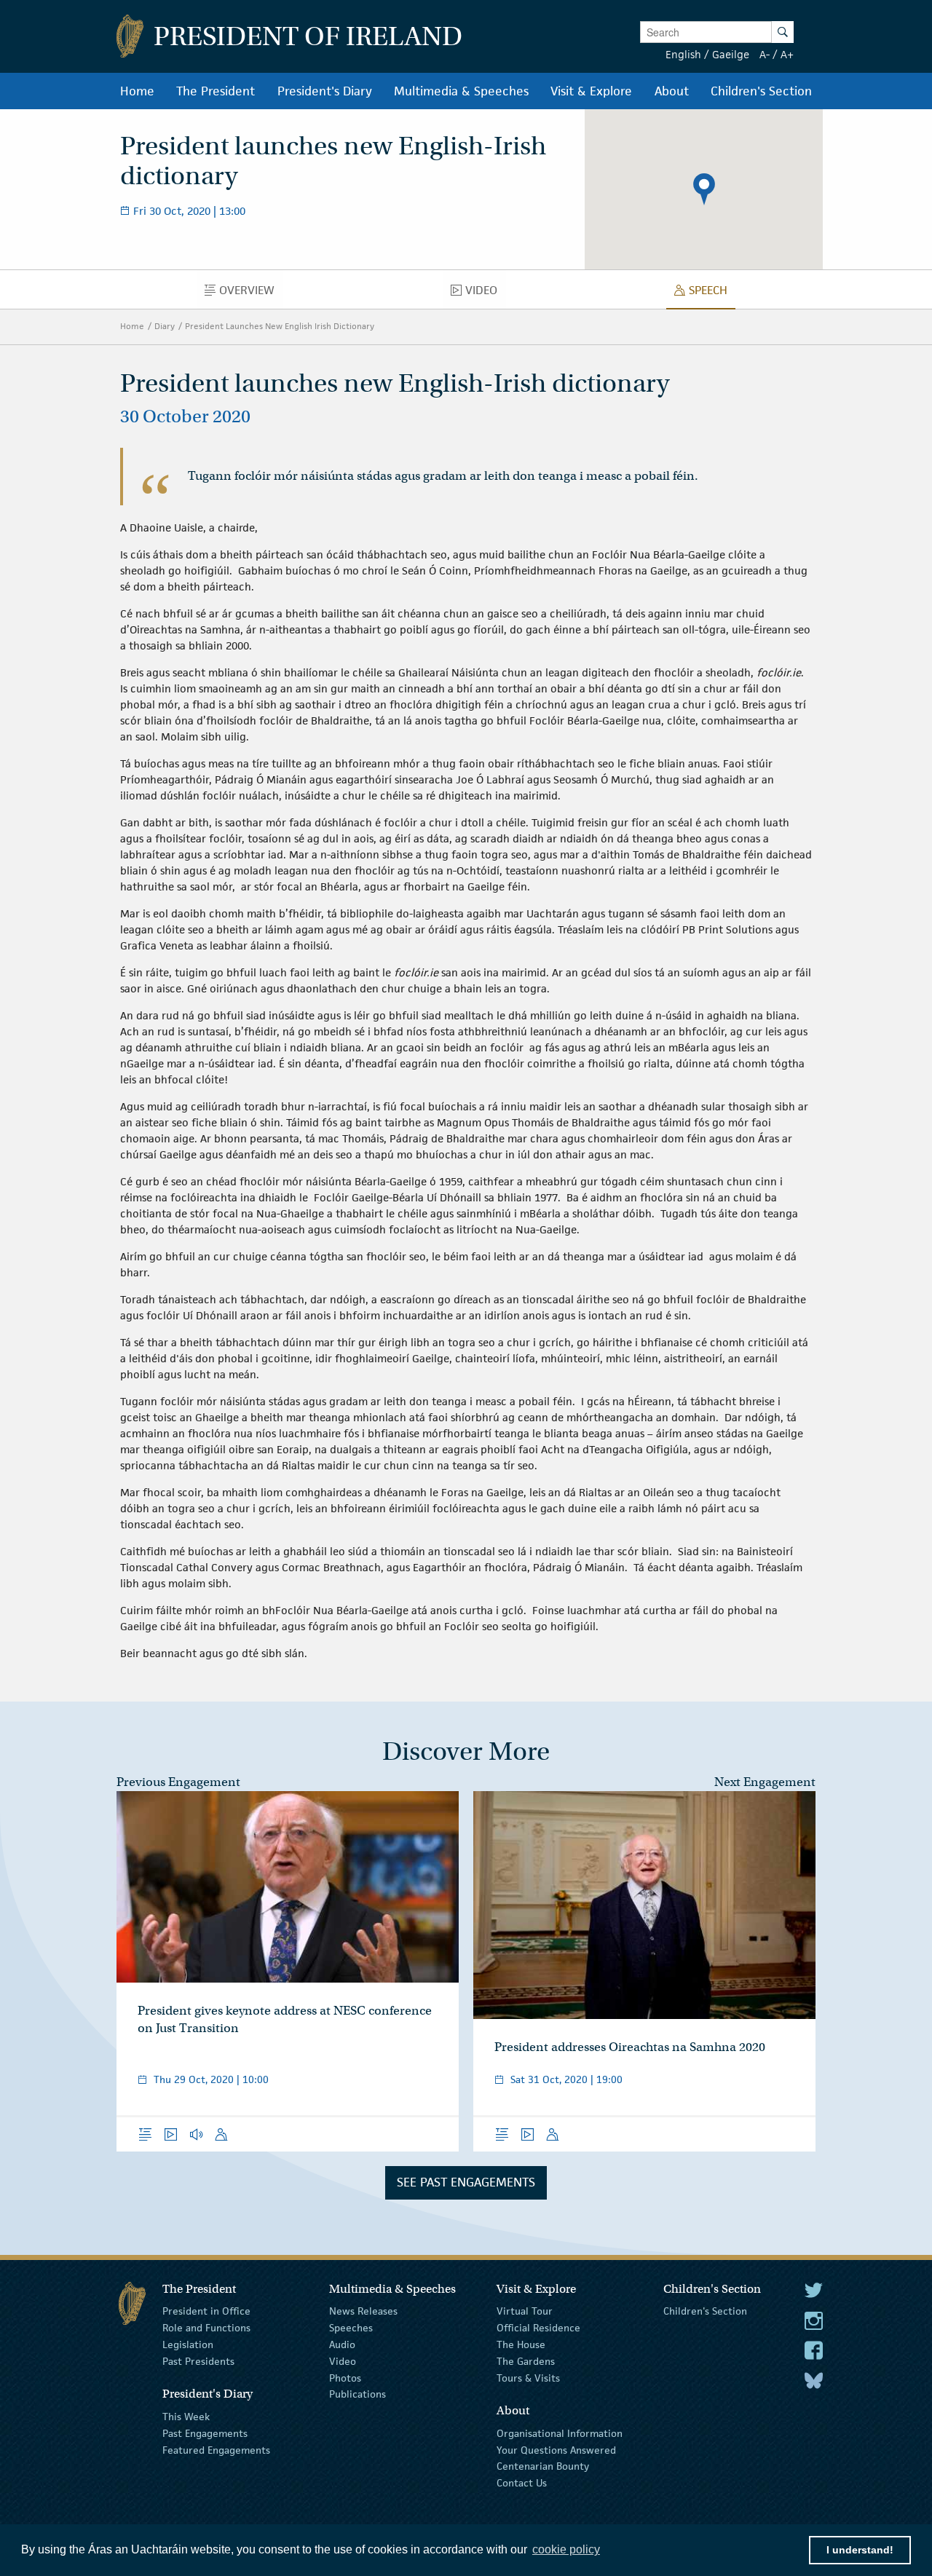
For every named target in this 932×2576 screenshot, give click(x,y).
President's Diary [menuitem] (325, 91)
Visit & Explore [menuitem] (591, 91)
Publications (358, 2394)
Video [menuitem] (485, 293)
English (683, 54)
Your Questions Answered (556, 2449)
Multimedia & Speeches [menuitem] (461, 91)
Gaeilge (731, 54)
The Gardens (526, 2361)
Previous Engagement (178, 1782)
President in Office (206, 2311)
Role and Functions (206, 2328)
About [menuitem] (672, 91)
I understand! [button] (860, 2550)
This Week (186, 2417)
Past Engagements (205, 2433)
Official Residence (538, 2328)
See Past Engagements (466, 2182)
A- (765, 54)
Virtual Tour (525, 2311)
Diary (165, 326)
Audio (342, 2344)
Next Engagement (765, 1782)
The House (521, 2344)
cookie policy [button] (566, 2549)
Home (132, 326)
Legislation (188, 2344)
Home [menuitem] (137, 91)
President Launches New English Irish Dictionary (280, 326)
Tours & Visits (528, 2377)
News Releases (363, 2311)
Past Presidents (198, 2361)
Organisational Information (560, 2433)
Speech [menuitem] (712, 293)
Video (343, 2361)
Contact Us (522, 2483)
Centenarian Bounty (543, 2466)
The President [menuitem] (216, 91)
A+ (787, 54)
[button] (704, 189)
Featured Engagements (216, 2449)
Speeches (351, 2328)
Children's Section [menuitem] (761, 91)
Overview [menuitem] (251, 293)
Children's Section (705, 2311)
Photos (345, 2377)
